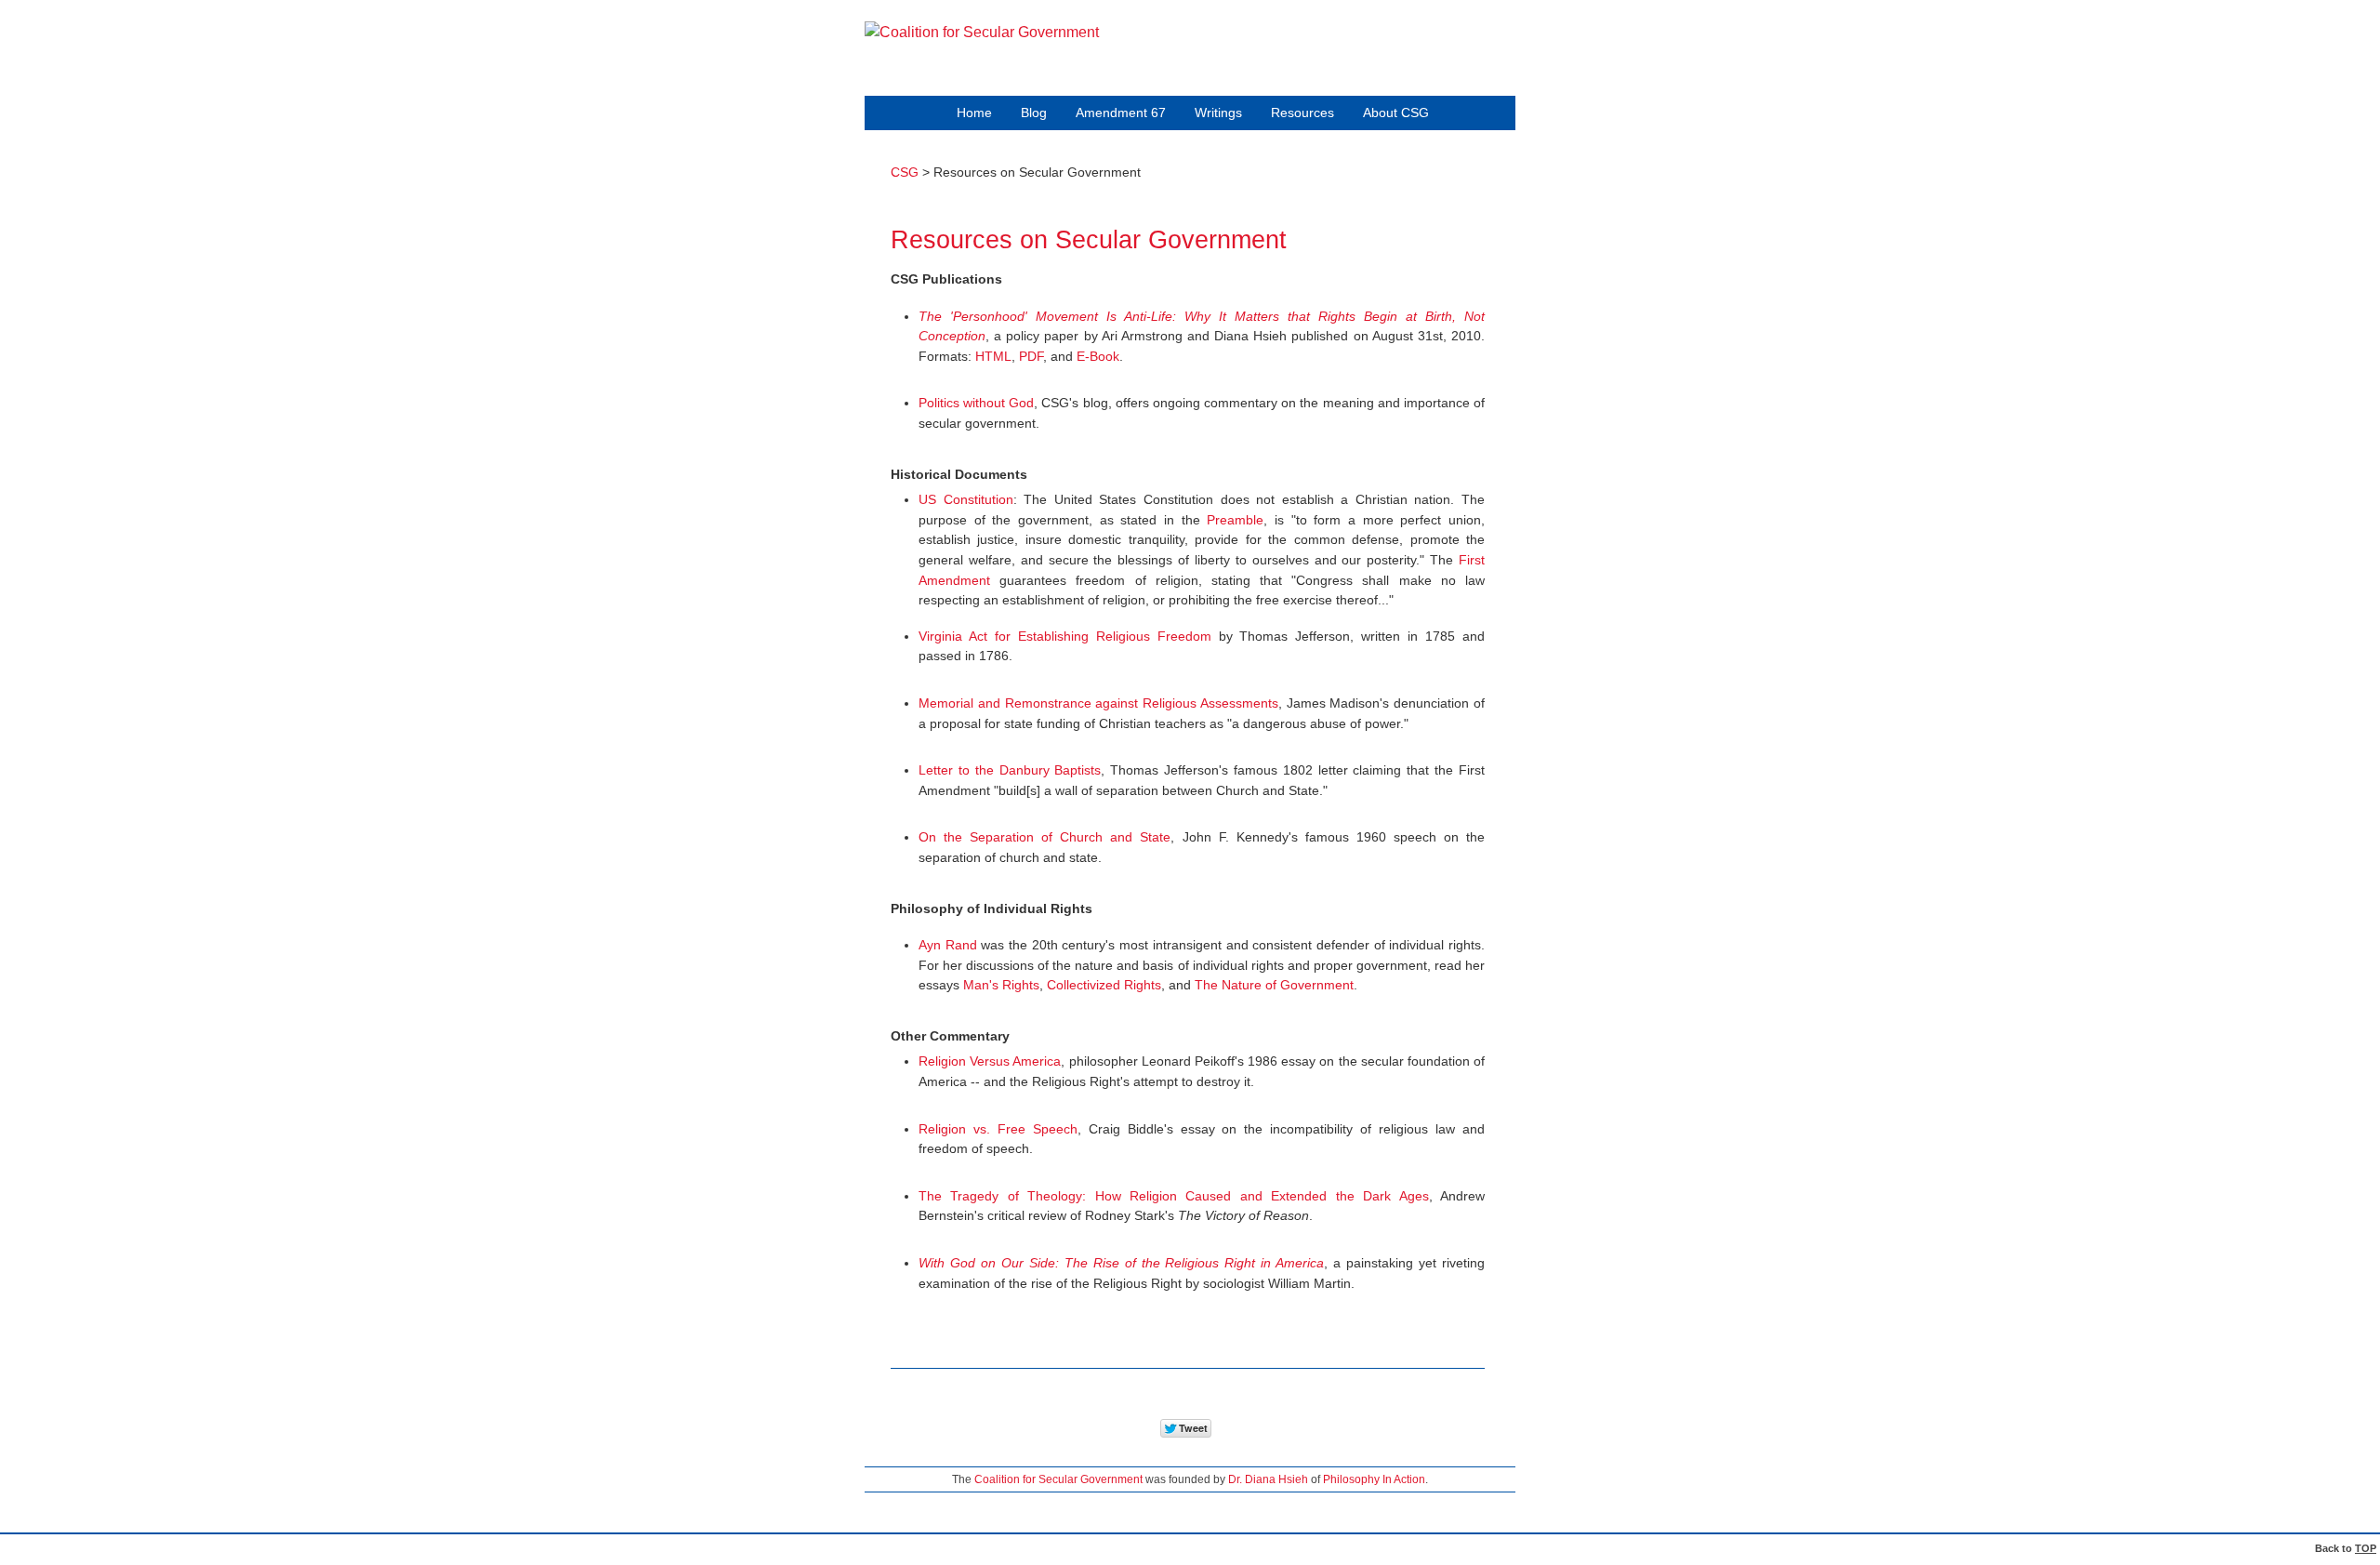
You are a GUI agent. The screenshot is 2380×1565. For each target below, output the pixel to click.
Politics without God (976, 403)
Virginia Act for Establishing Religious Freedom (1065, 636)
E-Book (1098, 356)
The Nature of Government (1274, 985)
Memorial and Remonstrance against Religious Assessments (1098, 703)
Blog (1034, 113)
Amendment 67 (1121, 113)
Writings (1218, 113)
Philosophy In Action (1374, 1479)
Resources (1302, 113)
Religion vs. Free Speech (998, 1129)
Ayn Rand (948, 945)
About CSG (1396, 113)
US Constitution (966, 499)
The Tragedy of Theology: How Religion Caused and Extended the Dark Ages (1174, 1196)
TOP (2366, 1548)
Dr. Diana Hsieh (1268, 1479)
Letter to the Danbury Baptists (1010, 770)
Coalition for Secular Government (1058, 1479)
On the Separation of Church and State (1045, 837)
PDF (1031, 356)
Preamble (1235, 520)
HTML (993, 356)
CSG (905, 172)
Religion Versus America (990, 1061)
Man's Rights (1001, 985)
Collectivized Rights (1104, 985)
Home (974, 113)
